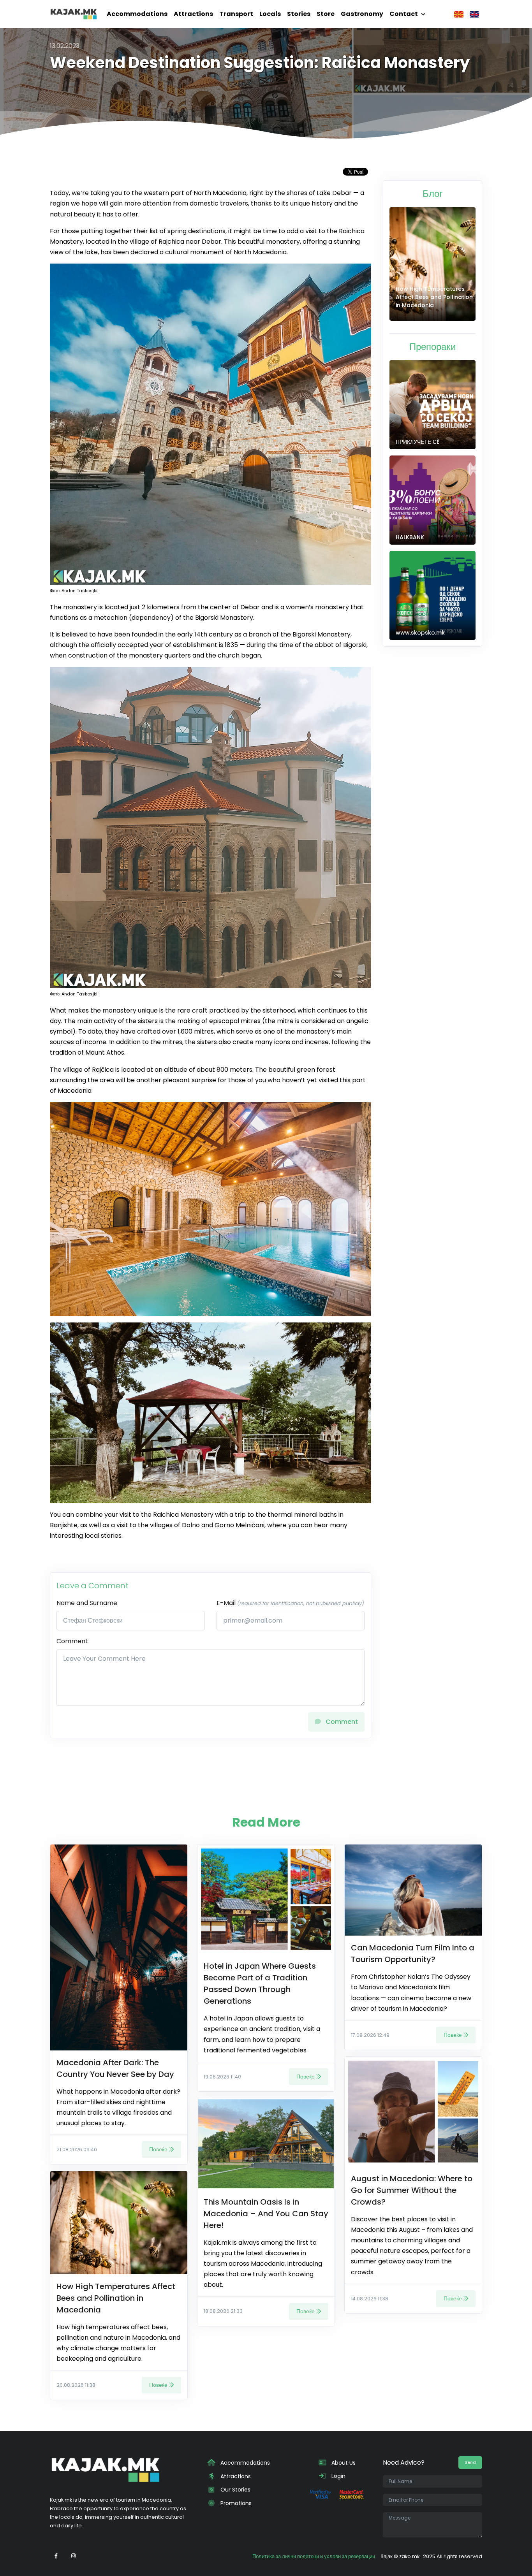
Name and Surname (87, 1603)
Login (338, 2476)
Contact (404, 14)
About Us (343, 2463)
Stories (299, 14)
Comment (72, 1641)
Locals (270, 14)
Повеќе (158, 2149)
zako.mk (409, 2556)
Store (326, 14)
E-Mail (290, 1603)
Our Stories (235, 2490)
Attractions (193, 14)
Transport (236, 14)
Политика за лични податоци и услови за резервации (314, 2556)
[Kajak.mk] (74, 14)
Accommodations (137, 14)
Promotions (235, 2503)
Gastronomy (362, 14)
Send (470, 2462)
